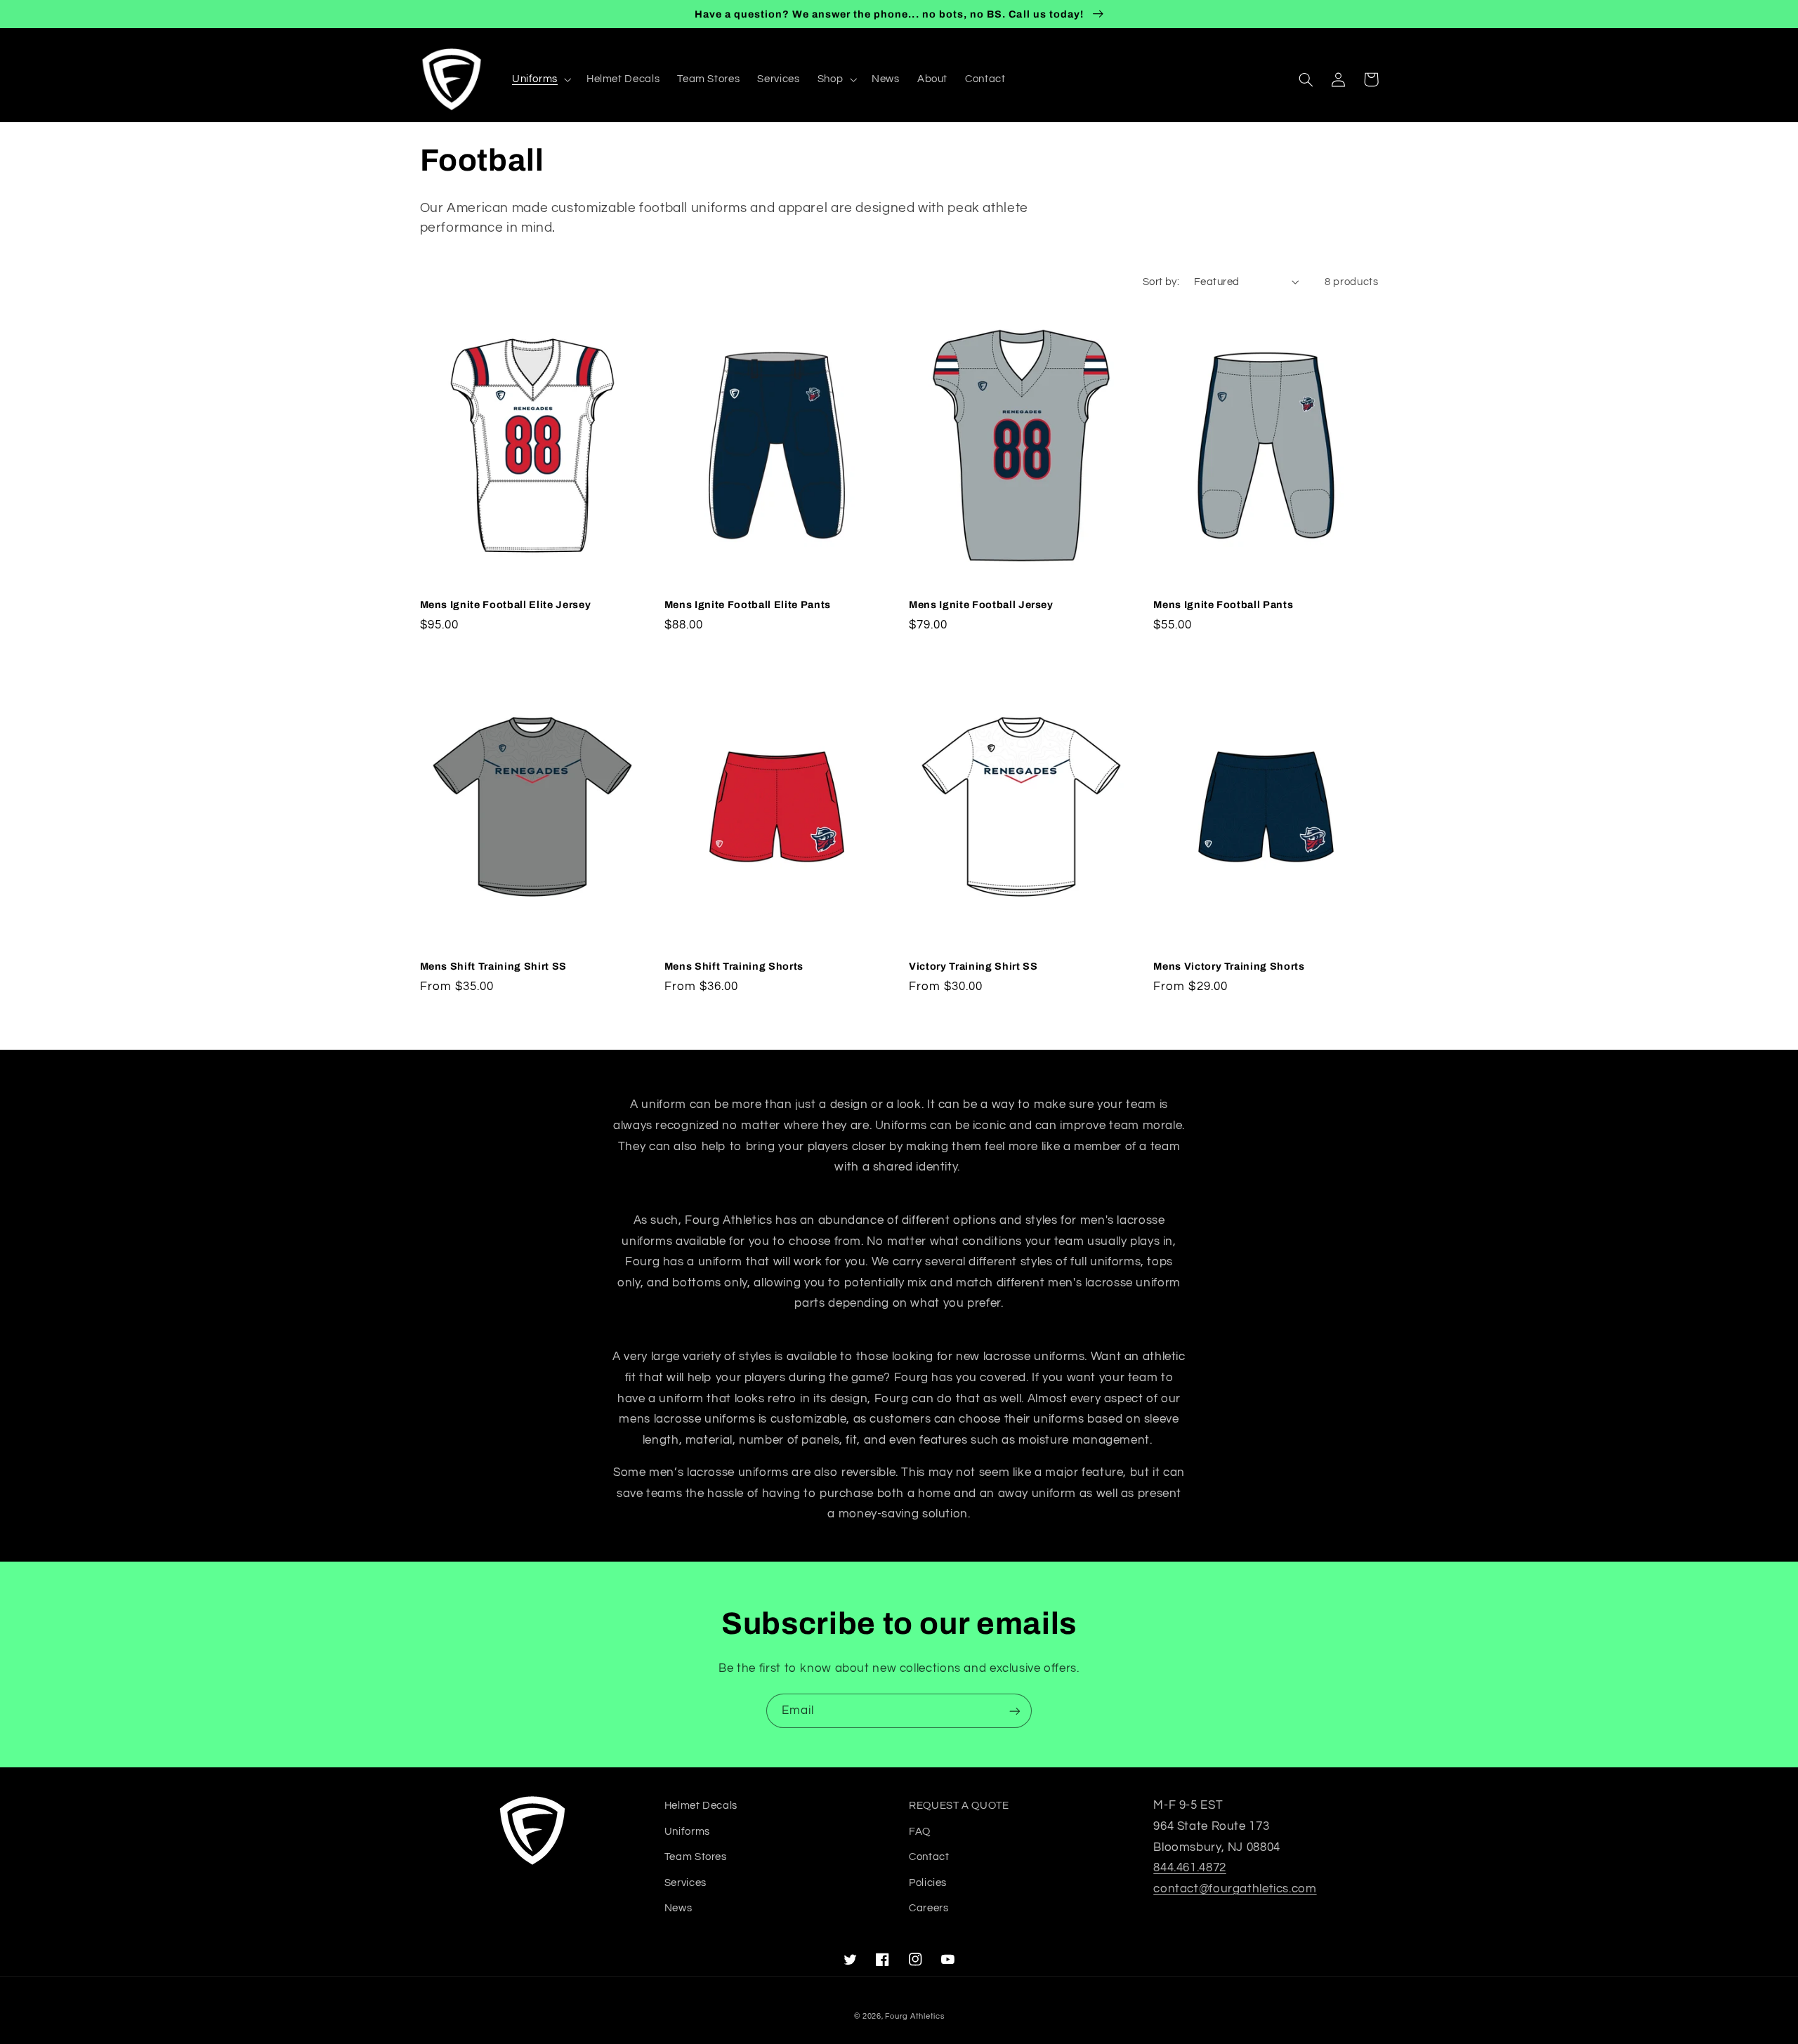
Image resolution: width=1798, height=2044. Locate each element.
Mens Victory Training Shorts (1229, 966)
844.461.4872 (1190, 1868)
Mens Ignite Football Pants (1223, 605)
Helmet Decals (701, 1806)
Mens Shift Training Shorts (734, 966)
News (678, 1908)
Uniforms (687, 1832)
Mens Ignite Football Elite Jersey (506, 605)
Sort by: (1161, 282)
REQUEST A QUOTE (959, 1806)
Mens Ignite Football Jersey (981, 605)
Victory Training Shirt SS (973, 966)
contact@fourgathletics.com (1235, 1889)
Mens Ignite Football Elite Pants (748, 605)
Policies (928, 1883)
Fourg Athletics (914, 2016)
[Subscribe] (1015, 1711)
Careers (928, 1908)
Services (685, 1883)
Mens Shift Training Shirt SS (493, 966)
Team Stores (696, 1857)
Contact (929, 1857)
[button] (540, 79)
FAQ (920, 1832)
